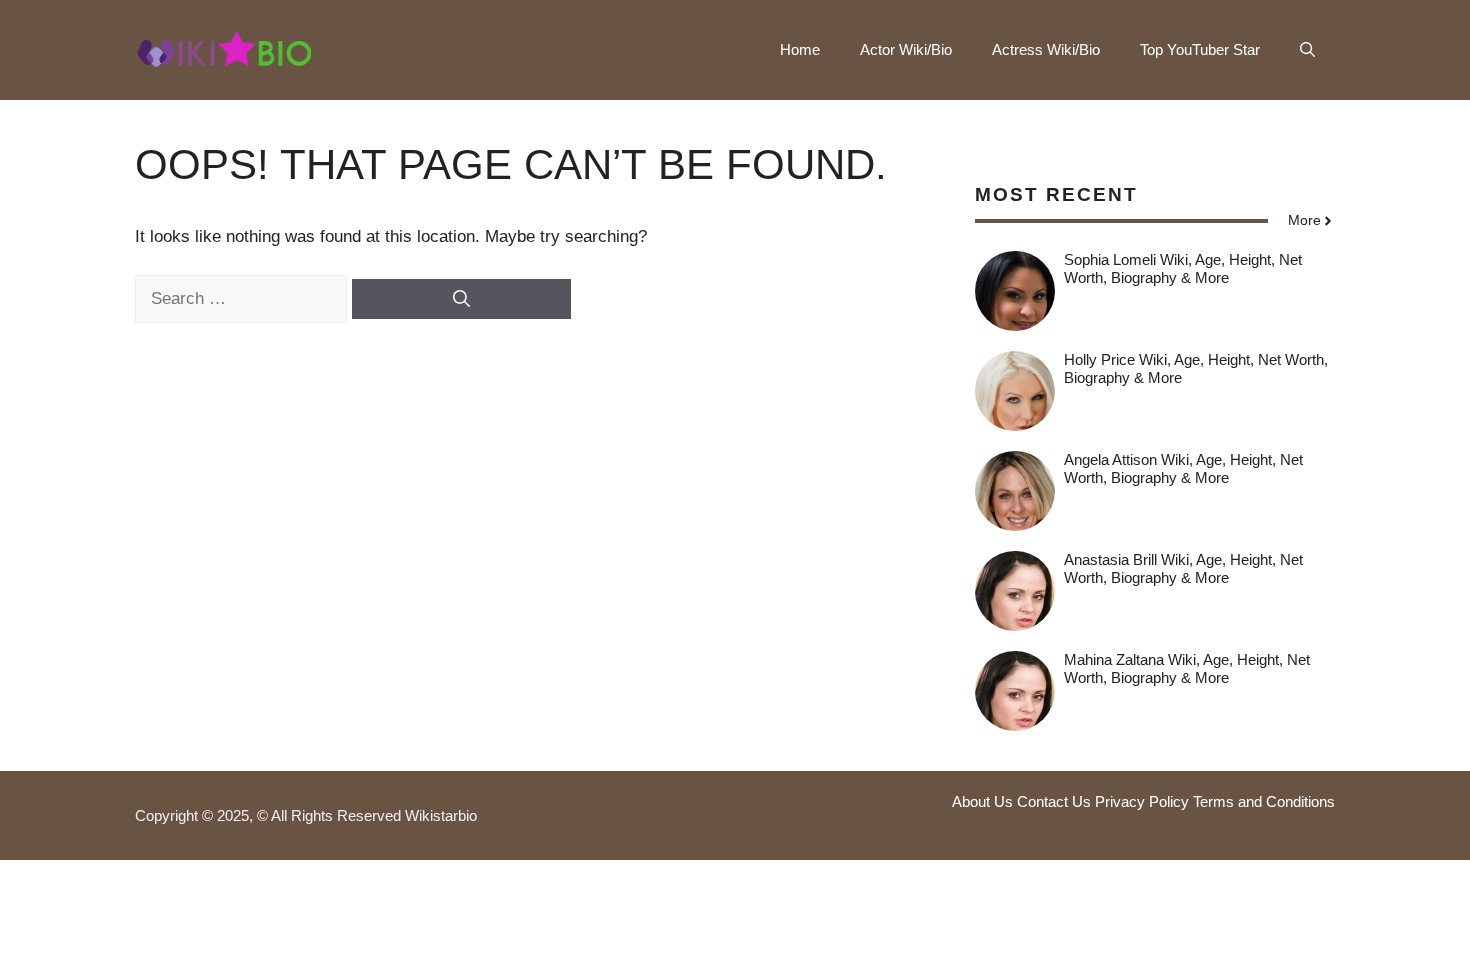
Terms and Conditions (1264, 801)
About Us (982, 801)
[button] (1307, 50)
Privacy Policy (1142, 801)
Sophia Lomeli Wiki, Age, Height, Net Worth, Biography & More (1183, 268)
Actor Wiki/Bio (906, 49)
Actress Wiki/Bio (1046, 49)
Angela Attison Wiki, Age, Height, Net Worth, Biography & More (1183, 468)
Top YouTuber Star (1200, 49)
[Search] (461, 299)
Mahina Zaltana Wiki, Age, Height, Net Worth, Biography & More (1187, 668)
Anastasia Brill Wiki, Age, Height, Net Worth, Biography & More (1183, 568)
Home (800, 49)
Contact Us (1054, 801)
